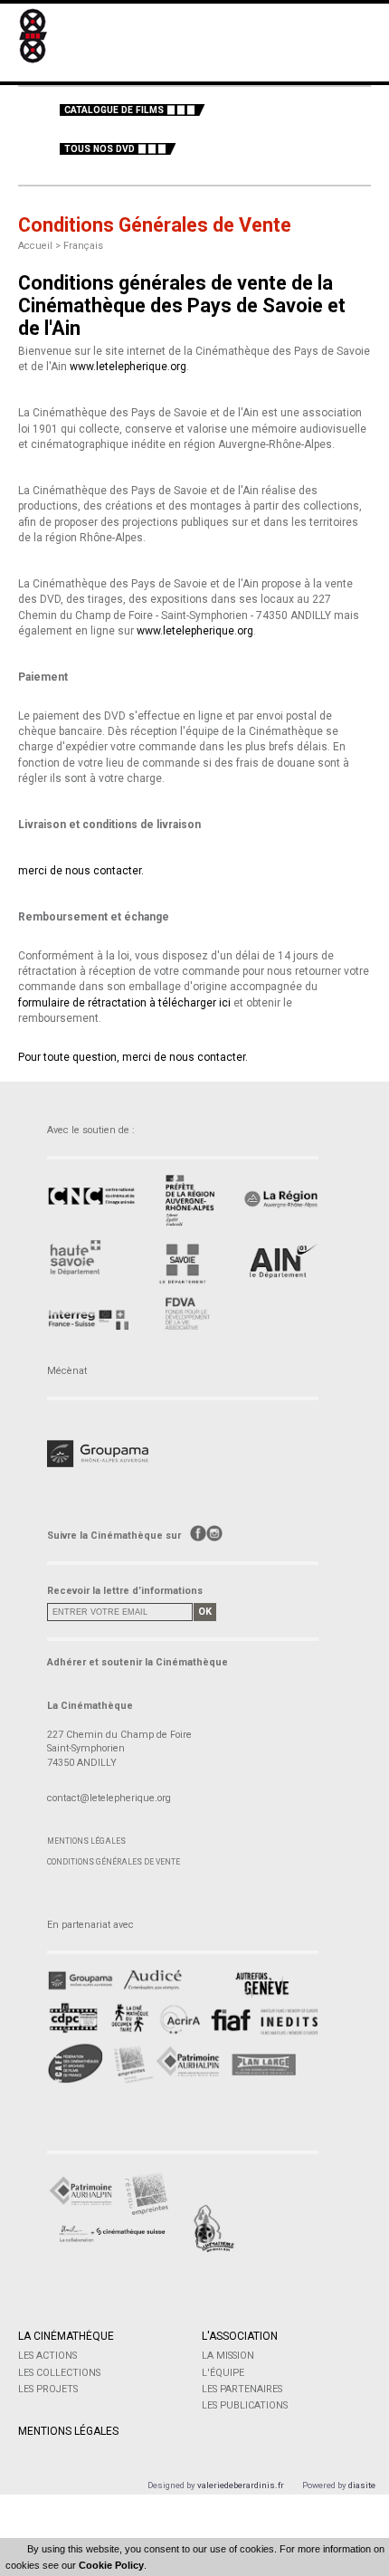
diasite (362, 2485)
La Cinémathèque (66, 2336)
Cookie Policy (111, 2565)
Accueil (35, 246)
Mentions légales (86, 1841)
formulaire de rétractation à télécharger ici (124, 1003)
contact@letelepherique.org (109, 1798)
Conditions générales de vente (114, 1862)
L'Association (240, 2336)
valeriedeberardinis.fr (241, 2485)
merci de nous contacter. (81, 871)
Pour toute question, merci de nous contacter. (133, 1057)
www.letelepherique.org (128, 367)
